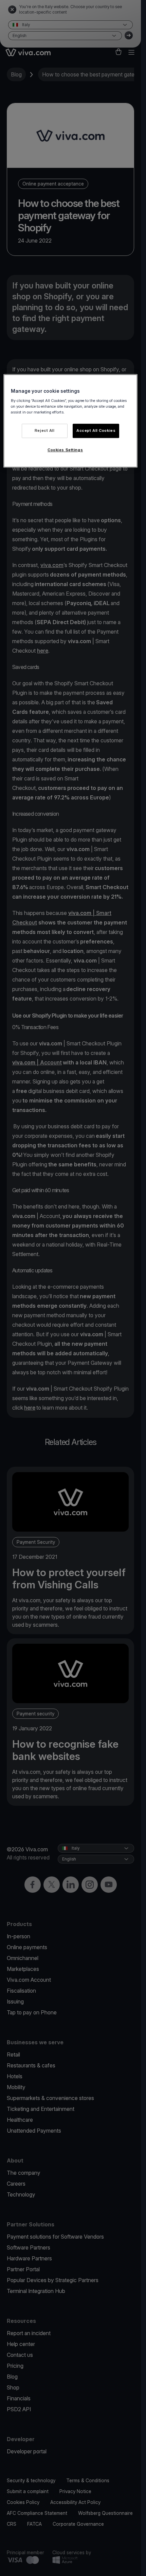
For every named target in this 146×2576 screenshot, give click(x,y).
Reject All (45, 430)
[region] (70, 421)
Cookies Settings (65, 450)
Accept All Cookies (96, 430)
